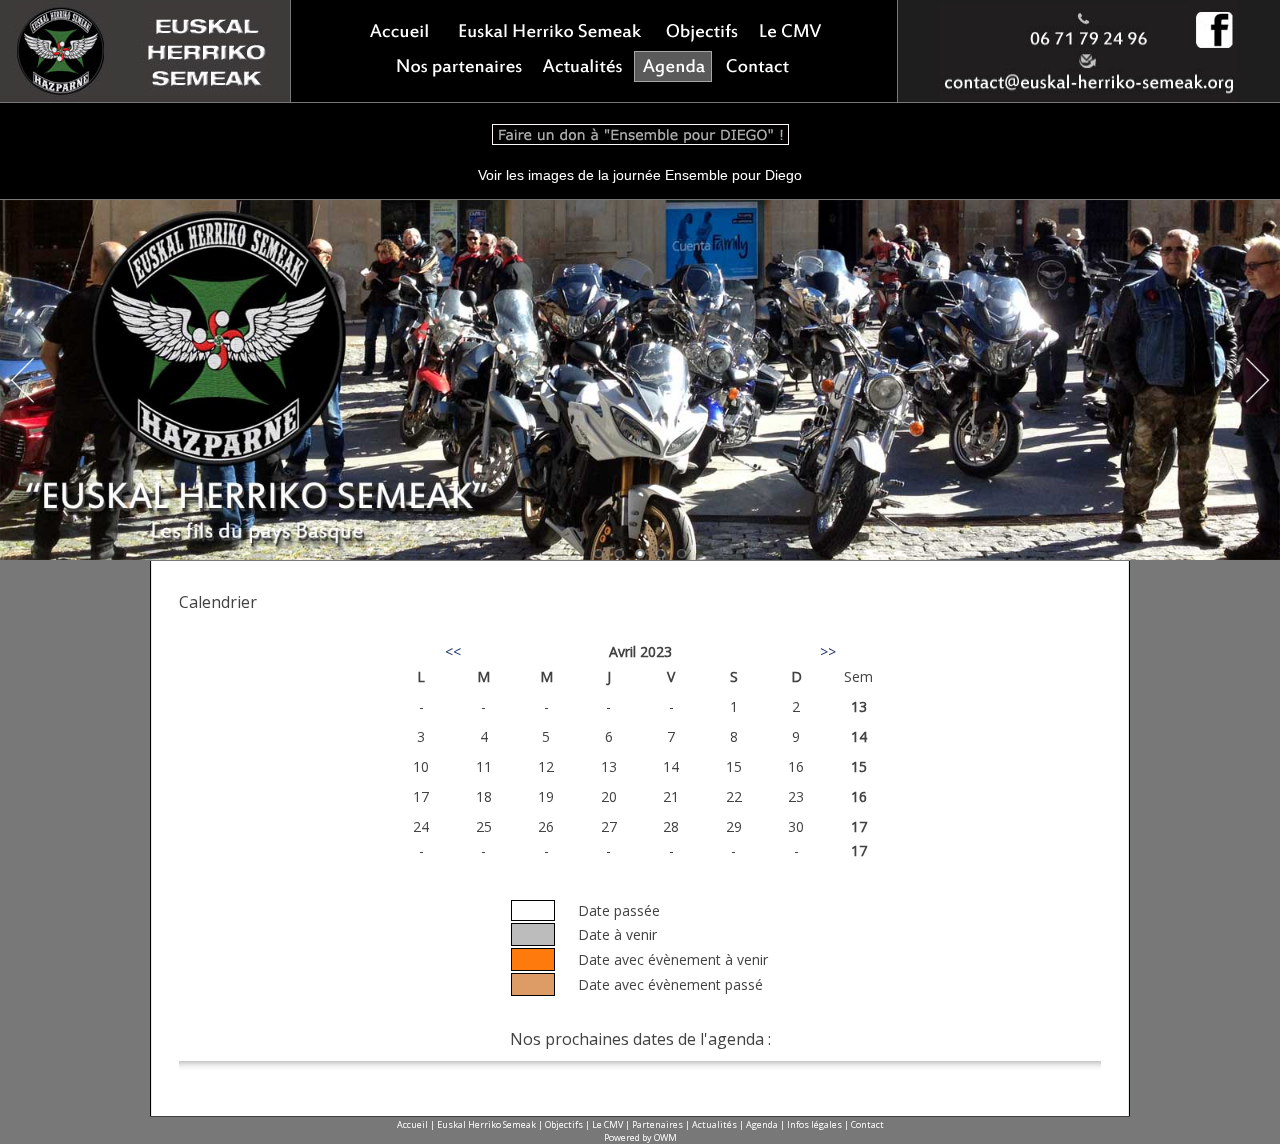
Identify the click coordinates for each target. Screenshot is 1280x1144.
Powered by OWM (640, 1137)
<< (453, 651)
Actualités (714, 1124)
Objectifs (564, 1124)
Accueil (412, 1124)
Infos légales (814, 1124)
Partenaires (657, 1124)
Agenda (762, 1124)
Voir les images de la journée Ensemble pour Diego (640, 175)
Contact (867, 1124)
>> (828, 651)
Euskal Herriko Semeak (486, 1124)
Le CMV (607, 1124)
